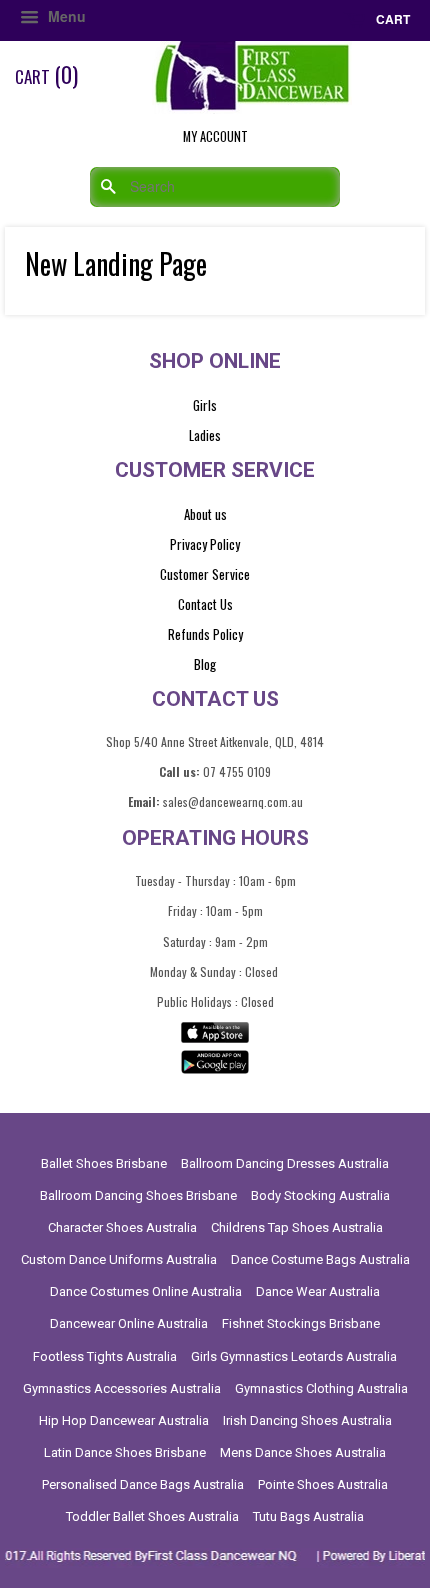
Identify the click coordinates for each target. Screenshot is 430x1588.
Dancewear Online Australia (129, 1323)
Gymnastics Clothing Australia (321, 1388)
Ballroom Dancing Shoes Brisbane (138, 1195)
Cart (391, 19)
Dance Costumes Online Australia (146, 1291)
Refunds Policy (205, 634)
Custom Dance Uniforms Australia (119, 1259)
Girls (205, 405)
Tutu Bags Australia (308, 1516)
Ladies (205, 435)
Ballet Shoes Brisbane (104, 1163)
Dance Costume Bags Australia (320, 1259)
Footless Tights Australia (105, 1356)
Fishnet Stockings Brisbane (301, 1323)
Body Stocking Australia (320, 1195)
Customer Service (205, 574)
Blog (205, 664)
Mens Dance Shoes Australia (303, 1452)
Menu (65, 16)
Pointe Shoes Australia (323, 1484)
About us (205, 514)
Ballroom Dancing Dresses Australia (285, 1163)
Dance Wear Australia (318, 1291)
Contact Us (205, 604)
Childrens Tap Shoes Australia (297, 1227)
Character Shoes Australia (122, 1227)
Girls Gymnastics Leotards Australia (294, 1356)
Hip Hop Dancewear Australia (124, 1420)
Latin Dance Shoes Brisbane (125, 1452)
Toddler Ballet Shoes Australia (152, 1516)
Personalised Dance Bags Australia (143, 1484)
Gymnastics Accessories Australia (122, 1388)
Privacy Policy (205, 544)
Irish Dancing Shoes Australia (307, 1420)
